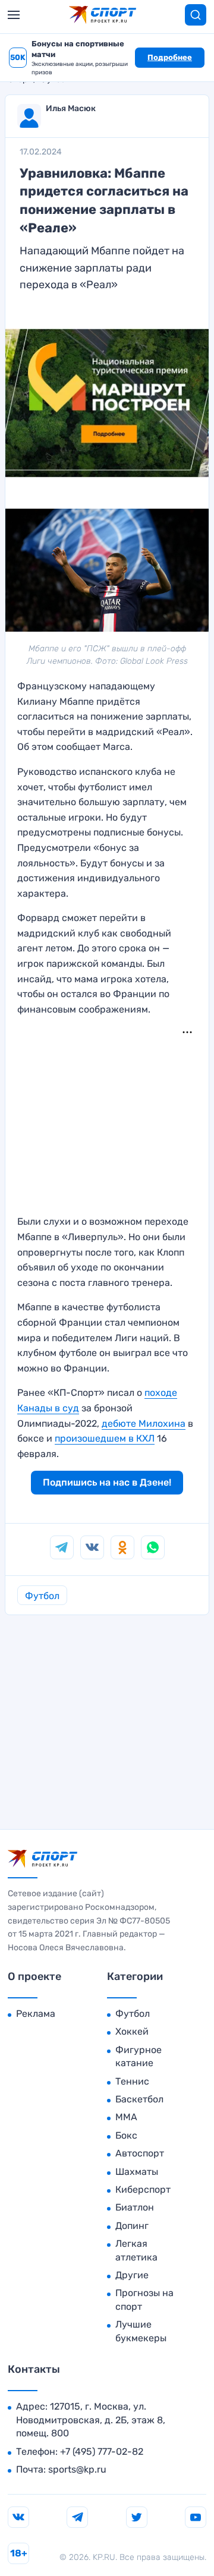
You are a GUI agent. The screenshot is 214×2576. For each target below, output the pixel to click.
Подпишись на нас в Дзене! (107, 1482)
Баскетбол (139, 2099)
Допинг (132, 2226)
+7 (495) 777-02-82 (102, 2452)
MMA (126, 2117)
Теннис (132, 2081)
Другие (132, 2275)
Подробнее (170, 57)
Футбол (42, 1596)
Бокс (126, 2135)
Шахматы (137, 2172)
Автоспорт (140, 2153)
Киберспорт (143, 2189)
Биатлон (135, 2207)
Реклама (36, 2014)
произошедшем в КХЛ (105, 1438)
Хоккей (132, 2031)
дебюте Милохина (144, 1423)
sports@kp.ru (77, 2469)
